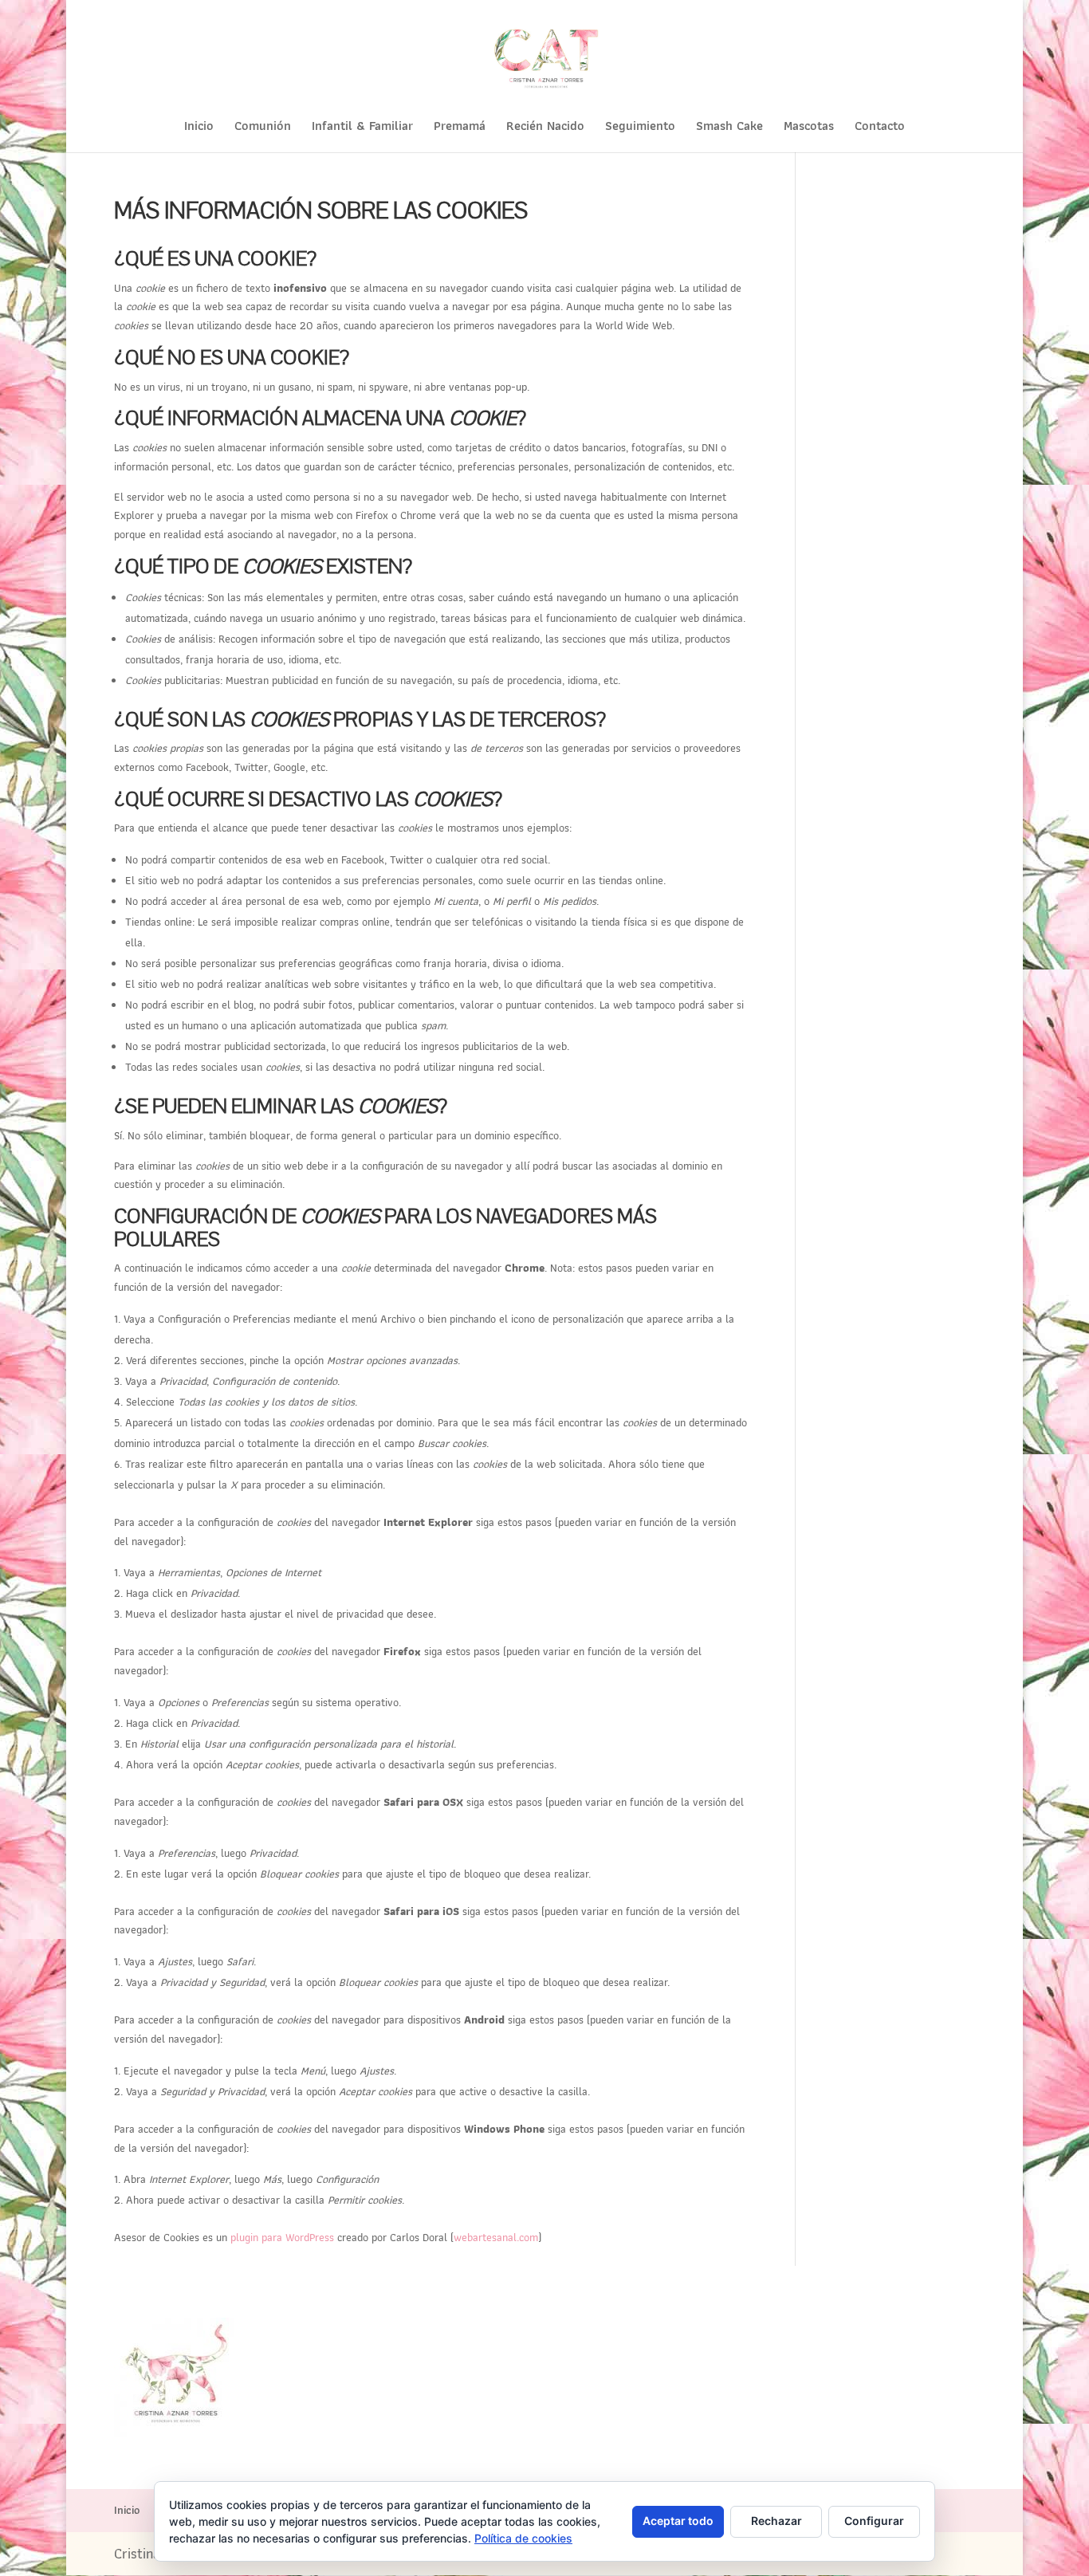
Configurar (874, 2521)
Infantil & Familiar (362, 128)
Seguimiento (640, 128)
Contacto (880, 128)
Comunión (263, 128)
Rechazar (776, 2521)
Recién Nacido (545, 128)
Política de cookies (523, 2538)
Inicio (199, 128)
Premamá (460, 128)
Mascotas (809, 128)
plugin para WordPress (282, 2237)
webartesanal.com (496, 2237)
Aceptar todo (678, 2521)
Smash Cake (729, 128)
